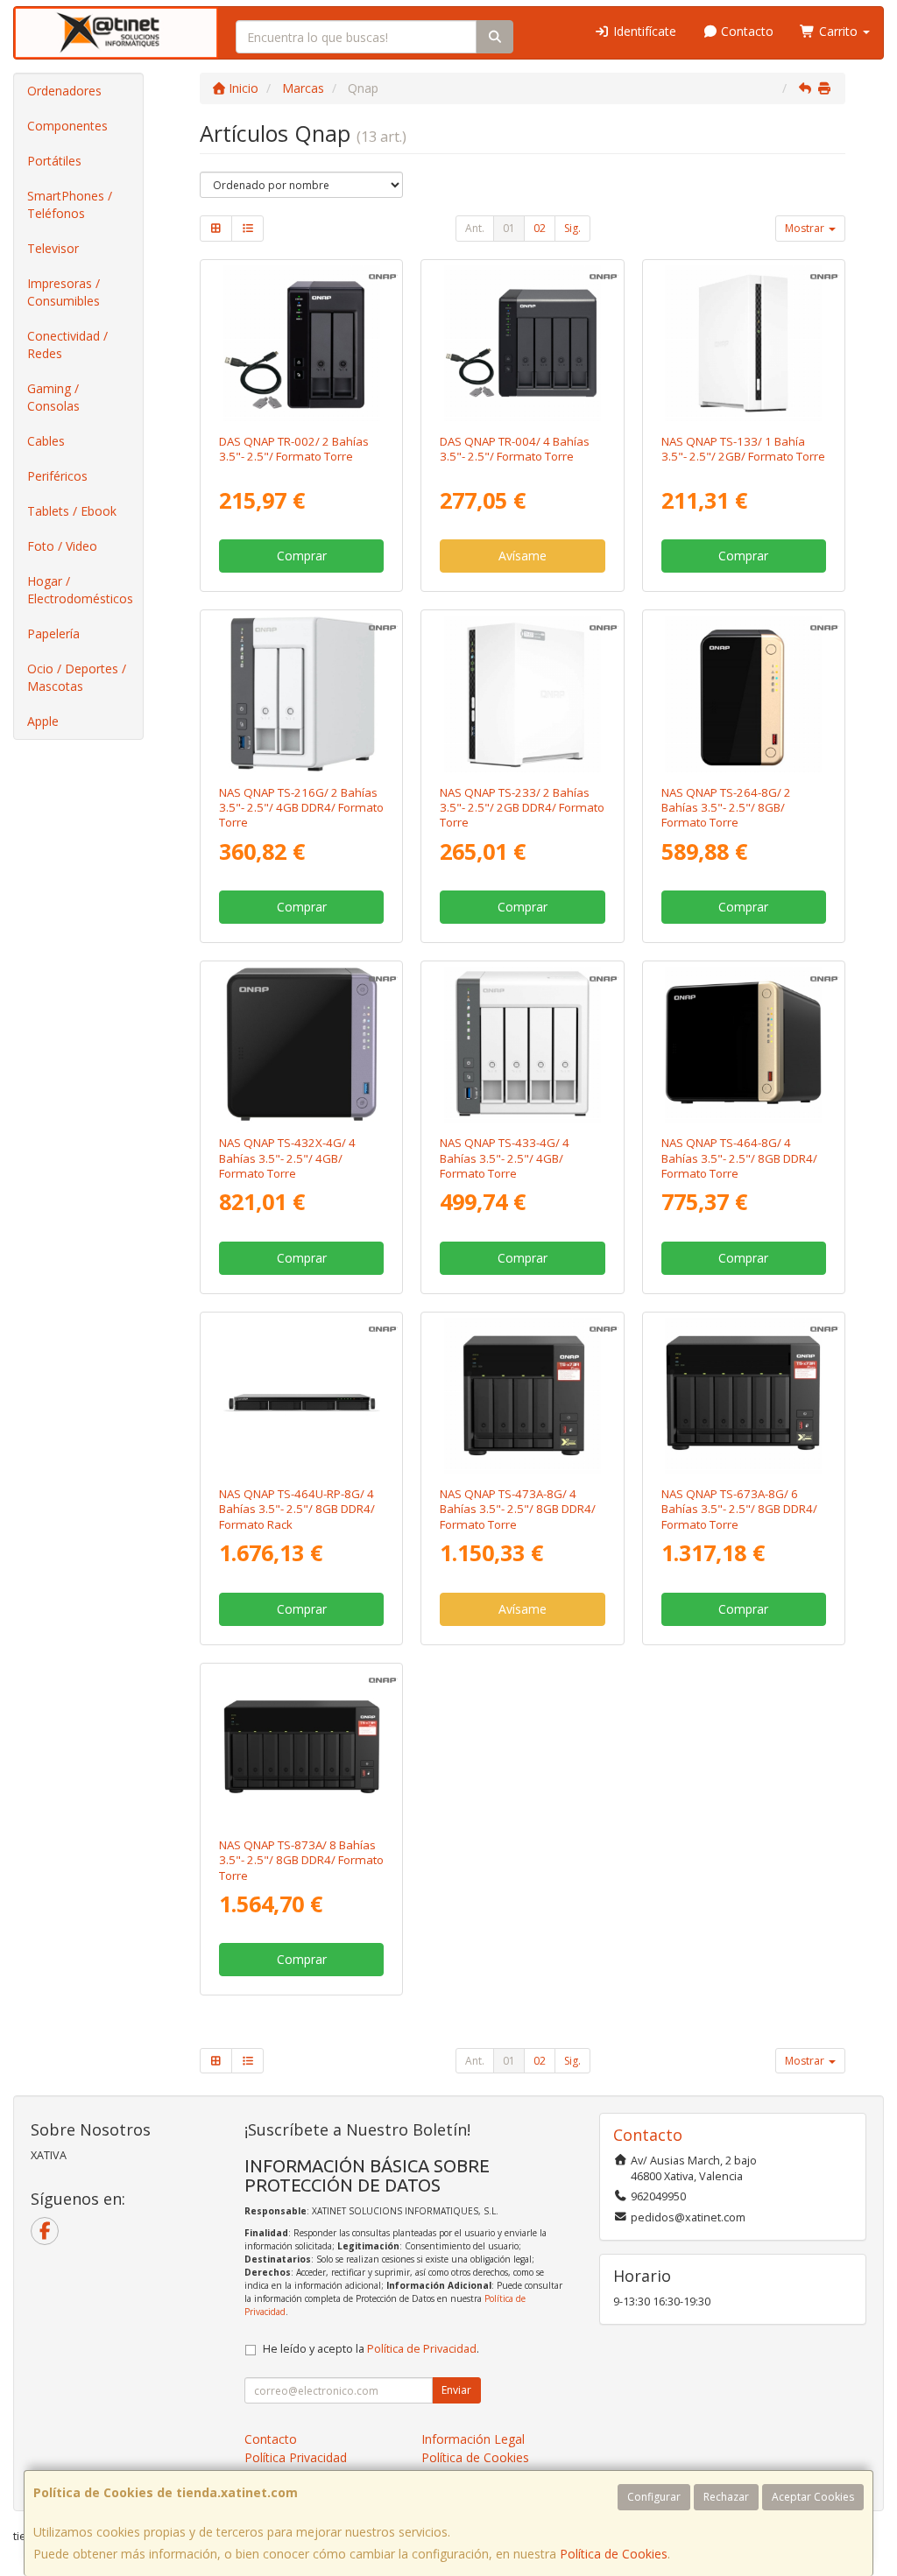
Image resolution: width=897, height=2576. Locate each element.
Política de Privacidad (422, 2349)
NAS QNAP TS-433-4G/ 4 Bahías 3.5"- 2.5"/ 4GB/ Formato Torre (505, 1158)
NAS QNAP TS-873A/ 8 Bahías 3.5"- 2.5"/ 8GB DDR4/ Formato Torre (301, 1860)
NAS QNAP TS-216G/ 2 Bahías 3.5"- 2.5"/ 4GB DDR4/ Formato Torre (301, 808)
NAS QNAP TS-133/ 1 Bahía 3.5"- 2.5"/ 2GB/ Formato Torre (743, 449)
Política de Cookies (614, 2554)
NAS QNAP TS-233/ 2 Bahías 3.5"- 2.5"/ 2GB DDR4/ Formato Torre (522, 808)
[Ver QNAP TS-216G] (301, 693)
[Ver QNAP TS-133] (743, 343)
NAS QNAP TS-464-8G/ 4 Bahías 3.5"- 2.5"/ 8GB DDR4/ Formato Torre (739, 1158)
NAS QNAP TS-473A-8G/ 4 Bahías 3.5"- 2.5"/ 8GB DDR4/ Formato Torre (518, 1509)
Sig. (572, 228)
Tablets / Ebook (72, 511)
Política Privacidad (296, 2457)
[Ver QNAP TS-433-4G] (522, 1045)
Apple (43, 721)
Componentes (67, 126)
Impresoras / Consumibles (64, 292)
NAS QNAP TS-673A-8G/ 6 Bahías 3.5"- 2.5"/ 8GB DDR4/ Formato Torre (739, 1509)
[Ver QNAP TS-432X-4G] (301, 1045)
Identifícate (643, 31)
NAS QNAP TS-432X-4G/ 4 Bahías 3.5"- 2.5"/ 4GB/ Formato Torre (287, 1158)
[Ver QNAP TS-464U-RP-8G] (301, 1396)
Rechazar (726, 2497)
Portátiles (54, 161)
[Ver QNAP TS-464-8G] (743, 1045)
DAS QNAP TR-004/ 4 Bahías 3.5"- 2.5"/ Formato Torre (515, 449)
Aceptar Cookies (813, 2497)
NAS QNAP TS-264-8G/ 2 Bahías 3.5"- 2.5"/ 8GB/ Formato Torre (726, 808)
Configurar (654, 2497)
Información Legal (473, 2439)
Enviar (456, 2390)
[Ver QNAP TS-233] (522, 693)
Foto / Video (62, 546)
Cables (46, 441)
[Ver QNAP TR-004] (522, 343)
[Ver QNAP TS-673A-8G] (743, 1396)
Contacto (745, 31)
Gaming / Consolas (53, 397)
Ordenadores (64, 91)
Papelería (53, 633)
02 (540, 228)
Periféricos (57, 476)
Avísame (523, 556)
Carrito (838, 31)
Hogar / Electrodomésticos (80, 590)
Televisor (53, 248)
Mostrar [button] (806, 228)
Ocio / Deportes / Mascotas (77, 677)
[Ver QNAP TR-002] (301, 343)
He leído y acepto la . (371, 2349)
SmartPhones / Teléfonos (70, 204)
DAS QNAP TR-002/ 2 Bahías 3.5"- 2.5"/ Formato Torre (294, 449)
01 (509, 228)
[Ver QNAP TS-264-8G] (743, 693)
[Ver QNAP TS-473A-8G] (522, 1396)
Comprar (302, 556)
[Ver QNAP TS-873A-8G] (301, 1747)
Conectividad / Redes (67, 345)
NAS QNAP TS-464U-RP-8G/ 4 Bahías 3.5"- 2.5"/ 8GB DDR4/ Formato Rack (297, 1509)
